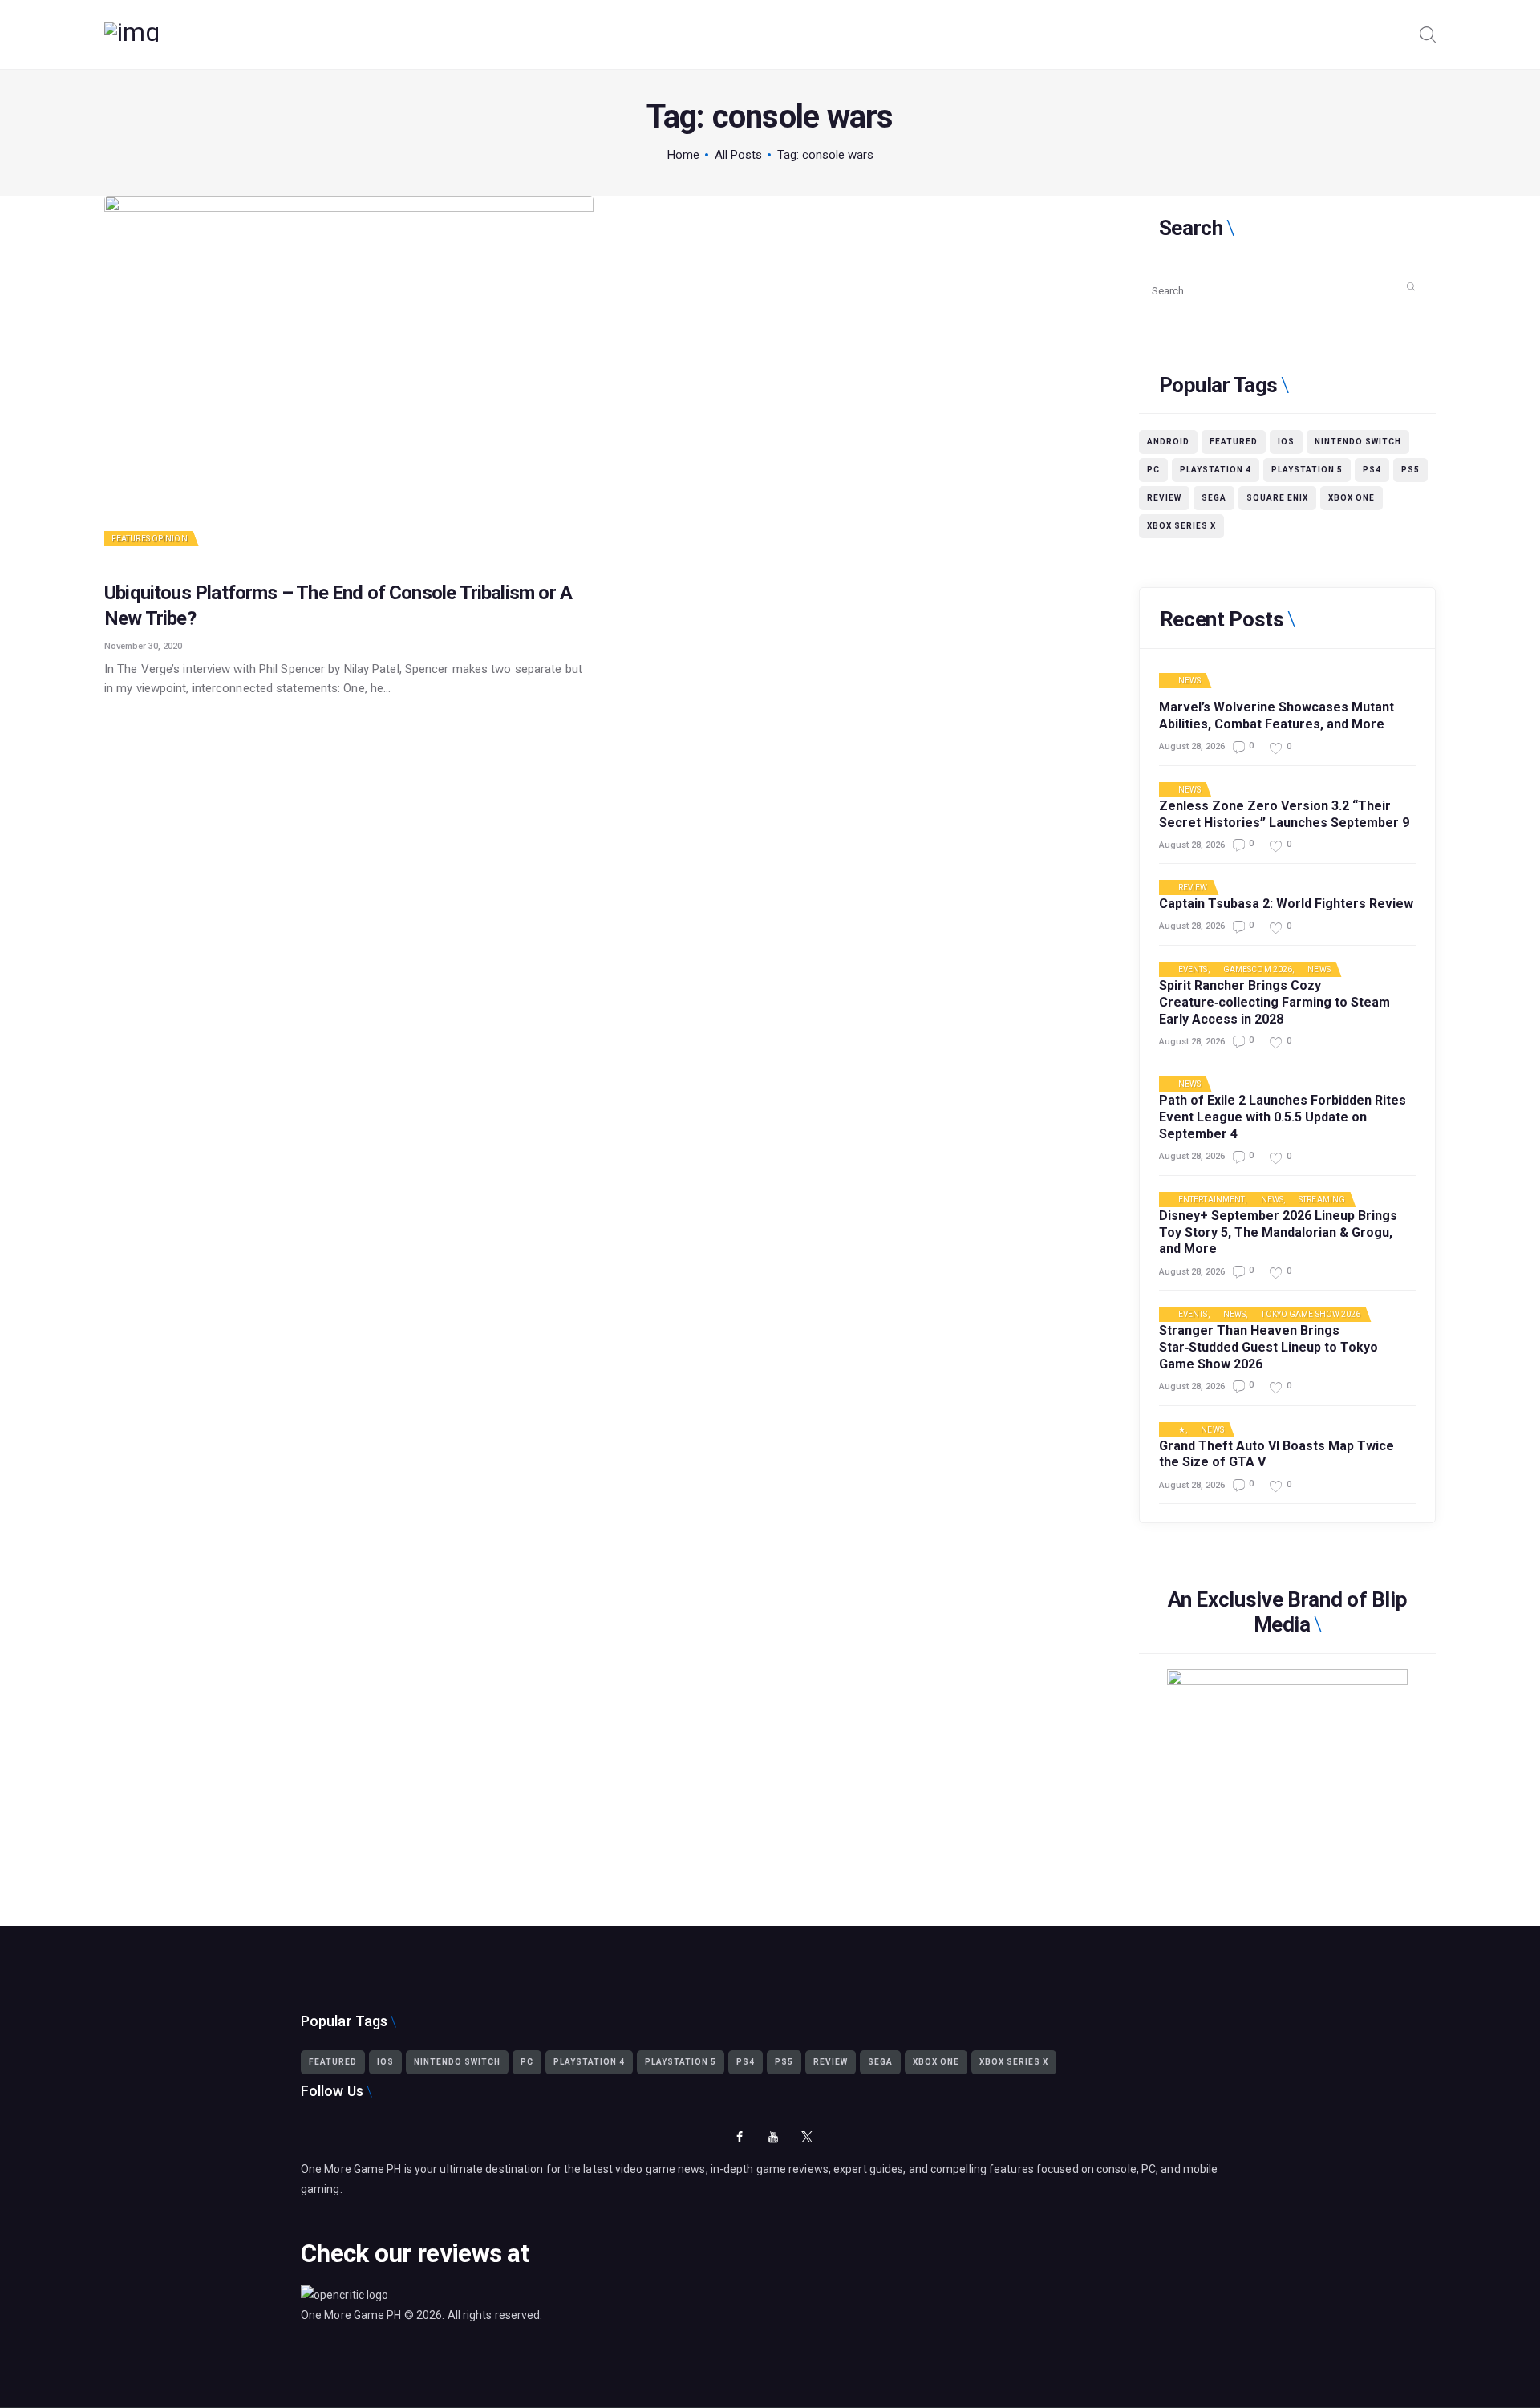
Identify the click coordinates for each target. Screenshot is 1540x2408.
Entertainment (1212, 1200)
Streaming (1322, 1200)
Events (1193, 970)
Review (1164, 498)
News (1189, 681)
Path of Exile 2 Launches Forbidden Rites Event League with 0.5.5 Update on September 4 (1283, 1117)
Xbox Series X (1181, 526)
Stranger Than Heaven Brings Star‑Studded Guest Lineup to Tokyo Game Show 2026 (1268, 1347)
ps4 (1372, 470)
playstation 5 (1307, 470)
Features (131, 539)
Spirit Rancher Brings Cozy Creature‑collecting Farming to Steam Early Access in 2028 (1275, 1002)
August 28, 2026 (1192, 746)
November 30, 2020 (143, 646)
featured (1234, 442)
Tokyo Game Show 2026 (1311, 1315)
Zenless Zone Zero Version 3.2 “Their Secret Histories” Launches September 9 (1284, 814)
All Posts (738, 155)
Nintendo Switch (1358, 442)
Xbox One (1352, 498)
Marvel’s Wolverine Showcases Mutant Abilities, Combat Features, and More (1277, 716)
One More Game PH (351, 2315)
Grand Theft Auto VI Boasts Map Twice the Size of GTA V (1277, 1454)
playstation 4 (1216, 470)
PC (1153, 470)
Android (1168, 442)
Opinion (170, 539)
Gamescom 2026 (1258, 970)
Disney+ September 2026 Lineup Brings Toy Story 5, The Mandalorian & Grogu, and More (1278, 1232)
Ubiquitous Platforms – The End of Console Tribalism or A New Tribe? (338, 605)
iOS (1286, 442)
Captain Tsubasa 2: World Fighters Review (1286, 904)
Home (683, 155)
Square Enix (1277, 498)
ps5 (1410, 470)
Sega (1214, 498)
